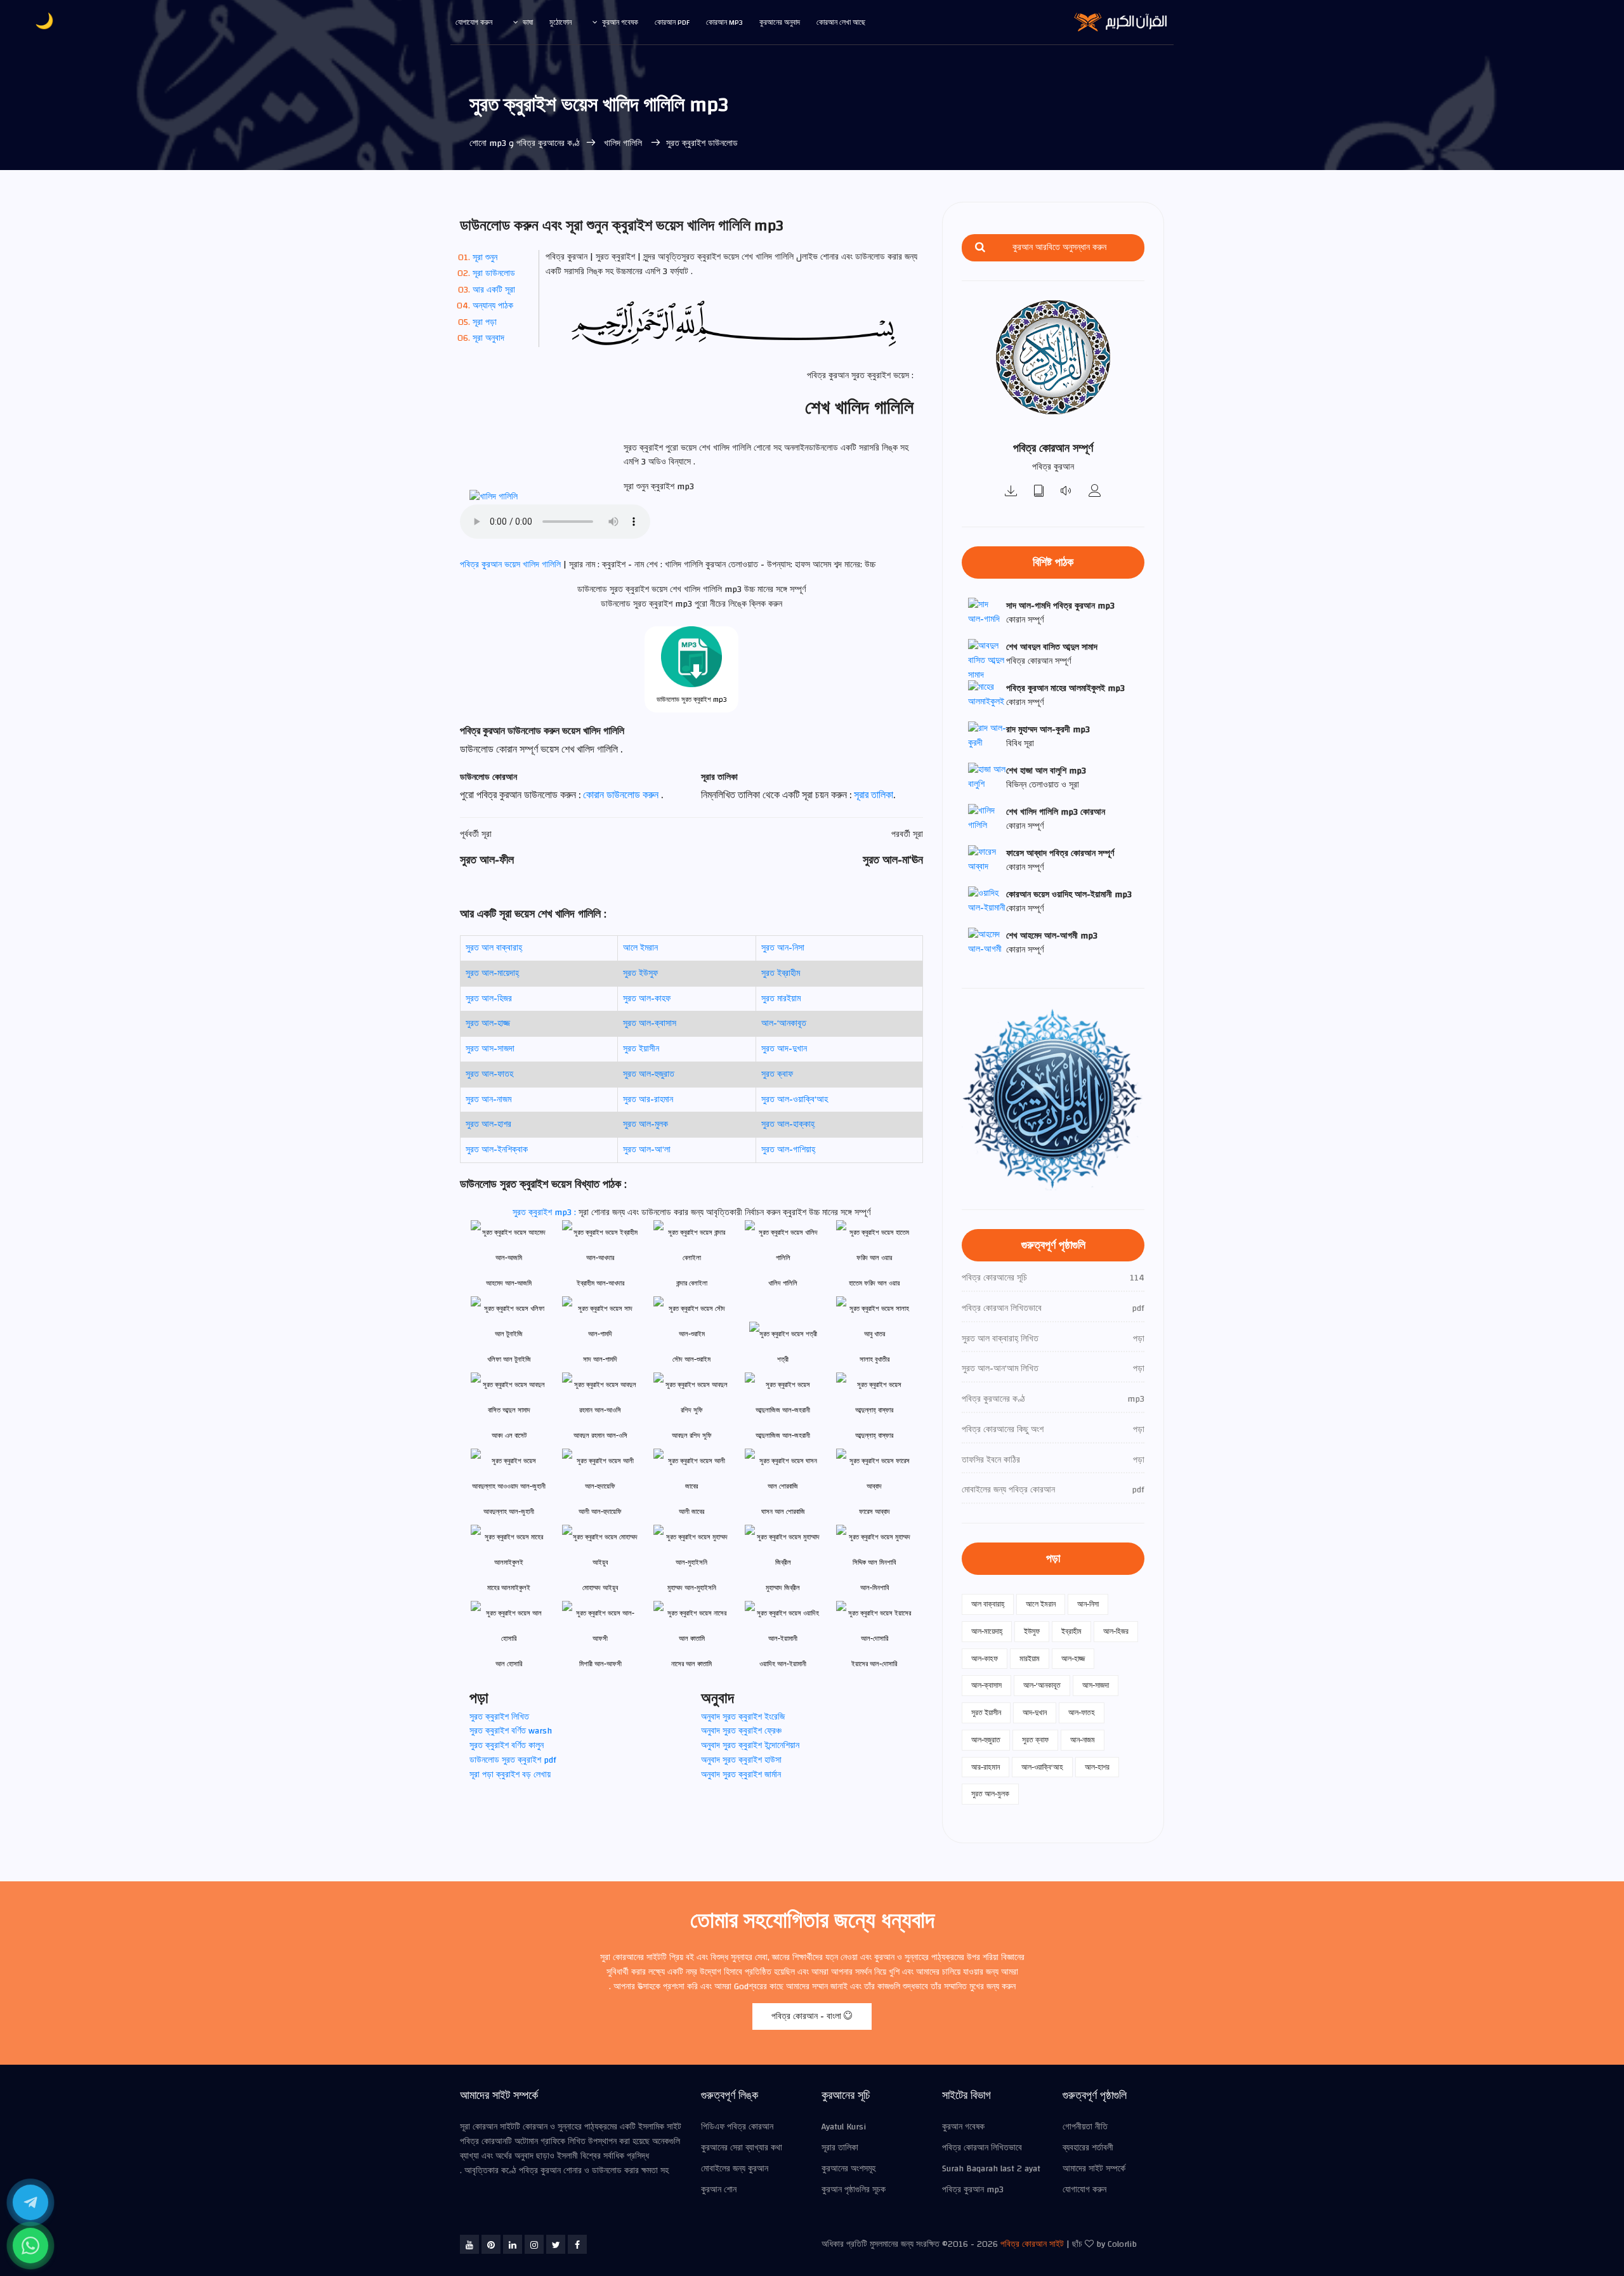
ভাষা (528, 22)
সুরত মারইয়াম (781, 999)
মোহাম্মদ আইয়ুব (600, 1588)
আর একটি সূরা (494, 290)
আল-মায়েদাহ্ (987, 1631)
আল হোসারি (509, 1664)
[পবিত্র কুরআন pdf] (1039, 492)
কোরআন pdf (672, 22)
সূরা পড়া (485, 322)
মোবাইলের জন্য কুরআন (735, 2169)
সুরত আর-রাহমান (648, 1100)
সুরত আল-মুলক (645, 1124)
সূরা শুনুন (485, 258)
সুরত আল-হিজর (489, 999)
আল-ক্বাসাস (986, 1685)
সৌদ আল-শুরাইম (691, 1359)
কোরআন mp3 (724, 22)
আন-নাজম (1083, 1740)
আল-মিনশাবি (874, 1588)
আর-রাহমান (986, 1767)
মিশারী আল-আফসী (600, 1664)
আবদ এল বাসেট (509, 1436)
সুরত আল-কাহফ (647, 999)
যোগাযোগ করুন (474, 22)
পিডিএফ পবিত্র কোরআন (737, 2127)
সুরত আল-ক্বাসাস (650, 1023)
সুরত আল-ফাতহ (489, 1074)
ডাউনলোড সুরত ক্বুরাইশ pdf (513, 1760)
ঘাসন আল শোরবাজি (783, 1512)
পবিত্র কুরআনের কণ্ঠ (548, 143)
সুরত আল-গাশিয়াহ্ (788, 1150)
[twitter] (556, 2244)
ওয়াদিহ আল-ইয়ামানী (783, 1664)
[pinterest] (491, 2244)
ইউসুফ (1032, 1631)
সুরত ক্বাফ (777, 1074)
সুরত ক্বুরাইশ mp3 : (546, 1213)
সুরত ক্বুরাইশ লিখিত (499, 1717)
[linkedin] (513, 2244)
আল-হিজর (1116, 1631)
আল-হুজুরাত (986, 1740)
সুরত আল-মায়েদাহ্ (492, 973)
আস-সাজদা (1096, 1685)
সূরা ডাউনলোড (494, 273)
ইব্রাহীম (1071, 1631)
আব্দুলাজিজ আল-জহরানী (783, 1436)
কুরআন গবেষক (620, 22)
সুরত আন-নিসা (783, 948)
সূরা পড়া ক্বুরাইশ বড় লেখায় (510, 1775)
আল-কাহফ (985, 1659)
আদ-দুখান (1035, 1713)
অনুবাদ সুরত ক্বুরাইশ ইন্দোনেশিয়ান (750, 1746)
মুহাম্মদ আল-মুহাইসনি (692, 1588)
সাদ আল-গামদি (600, 1359)
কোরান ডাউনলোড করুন (622, 795)
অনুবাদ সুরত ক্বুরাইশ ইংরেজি (743, 1717)
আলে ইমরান (640, 948)
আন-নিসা (1088, 1604)
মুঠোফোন (560, 22)
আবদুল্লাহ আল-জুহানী (509, 1512)
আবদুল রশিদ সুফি (692, 1436)
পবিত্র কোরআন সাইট (1032, 2244)
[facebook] (577, 2244)
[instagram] (534, 2244)
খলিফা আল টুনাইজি (509, 1359)
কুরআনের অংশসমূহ (848, 2169)
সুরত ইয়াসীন (641, 1049)
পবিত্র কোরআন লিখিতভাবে (982, 2148)
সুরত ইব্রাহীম (781, 973)
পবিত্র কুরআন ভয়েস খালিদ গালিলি (512, 565)
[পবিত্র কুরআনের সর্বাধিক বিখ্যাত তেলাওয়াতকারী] (1095, 492)
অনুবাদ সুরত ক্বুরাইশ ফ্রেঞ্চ (741, 1731)
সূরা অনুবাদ (488, 338)
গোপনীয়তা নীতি (1085, 2127)
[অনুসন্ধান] (980, 248)
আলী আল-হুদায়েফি (600, 1512)
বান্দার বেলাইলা (692, 1283)
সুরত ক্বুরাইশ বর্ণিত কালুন (507, 1746)
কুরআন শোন (719, 2190)
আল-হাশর (1097, 1767)
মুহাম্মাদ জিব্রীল (783, 1588)
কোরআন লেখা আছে (841, 22)
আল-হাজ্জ (1073, 1659)
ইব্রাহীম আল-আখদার (600, 1283)
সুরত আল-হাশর (488, 1124)
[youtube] (469, 2244)
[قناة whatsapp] (30, 2246)
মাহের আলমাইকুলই (509, 1588)
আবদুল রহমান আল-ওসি (600, 1436)
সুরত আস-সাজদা (490, 1049)
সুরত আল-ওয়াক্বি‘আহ (795, 1100)
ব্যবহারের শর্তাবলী (1088, 2148)
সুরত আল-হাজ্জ (488, 1023)
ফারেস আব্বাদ (874, 1512)
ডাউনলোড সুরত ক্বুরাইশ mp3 (692, 700)
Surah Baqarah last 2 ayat (991, 2169)
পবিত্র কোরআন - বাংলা (808, 2016)
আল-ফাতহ (1082, 1713)
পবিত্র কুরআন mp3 (973, 2190)
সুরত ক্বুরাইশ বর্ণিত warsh (511, 1731)
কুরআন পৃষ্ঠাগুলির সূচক (854, 2190)
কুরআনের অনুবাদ (780, 22)
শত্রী (783, 1359)
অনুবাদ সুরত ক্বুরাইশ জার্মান (741, 1775)
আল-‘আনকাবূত (784, 1023)
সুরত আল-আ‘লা (647, 1150)
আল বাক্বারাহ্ (988, 1604)
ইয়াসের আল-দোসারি (874, 1664)
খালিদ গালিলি (623, 143)
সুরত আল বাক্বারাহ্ (494, 948)
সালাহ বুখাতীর (874, 1359)
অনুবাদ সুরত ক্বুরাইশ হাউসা (741, 1760)
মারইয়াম (1030, 1659)
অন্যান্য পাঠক (493, 306)
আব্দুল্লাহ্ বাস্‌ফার (874, 1436)
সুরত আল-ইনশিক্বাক (497, 1150)
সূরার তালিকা (874, 795)
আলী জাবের (691, 1512)
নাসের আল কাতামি (691, 1664)
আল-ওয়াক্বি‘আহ (1042, 1767)
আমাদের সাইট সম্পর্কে (1094, 2169)
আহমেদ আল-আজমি (509, 1283)
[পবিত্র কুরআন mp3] (1011, 492)
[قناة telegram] (30, 2202)
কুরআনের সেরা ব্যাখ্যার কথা (742, 2148)
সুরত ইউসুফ (640, 973)
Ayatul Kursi (844, 2127)
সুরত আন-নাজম (488, 1100)
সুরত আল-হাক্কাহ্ (788, 1124)
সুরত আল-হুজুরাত (649, 1074)
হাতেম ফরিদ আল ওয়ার (874, 1283)
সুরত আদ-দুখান (784, 1049)
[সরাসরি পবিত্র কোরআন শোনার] (1067, 492)
